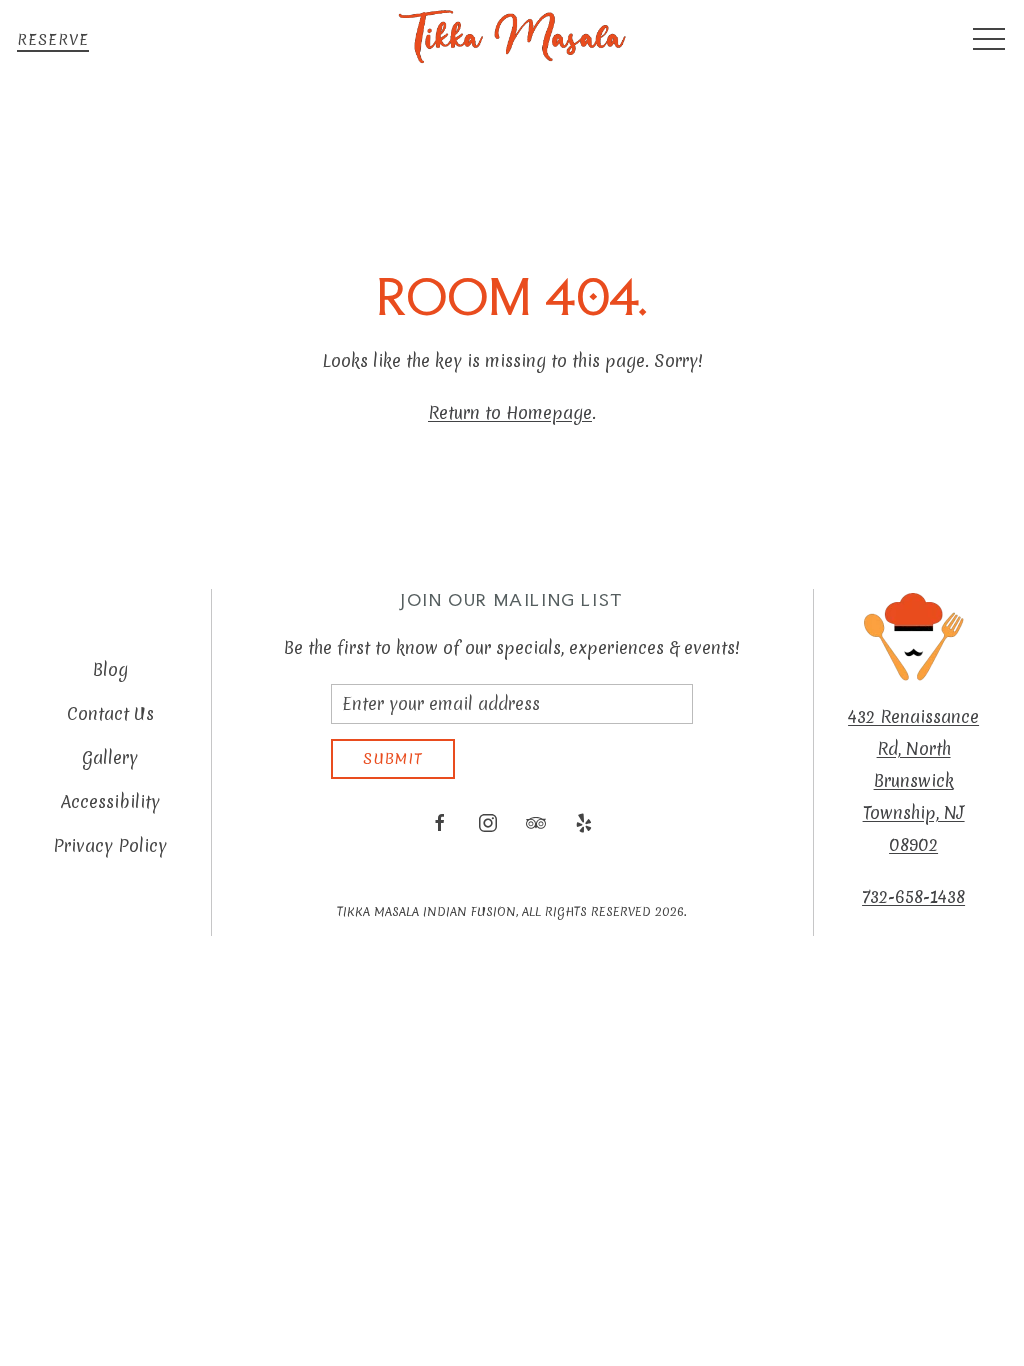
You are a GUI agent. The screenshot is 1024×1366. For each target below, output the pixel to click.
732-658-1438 (913, 896)
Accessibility (110, 801)
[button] (989, 40)
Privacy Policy (110, 845)
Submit (393, 759)
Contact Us (110, 713)
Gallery (110, 757)
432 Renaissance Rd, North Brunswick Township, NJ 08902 (913, 780)
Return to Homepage (510, 412)
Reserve (53, 40)
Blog (110, 669)
